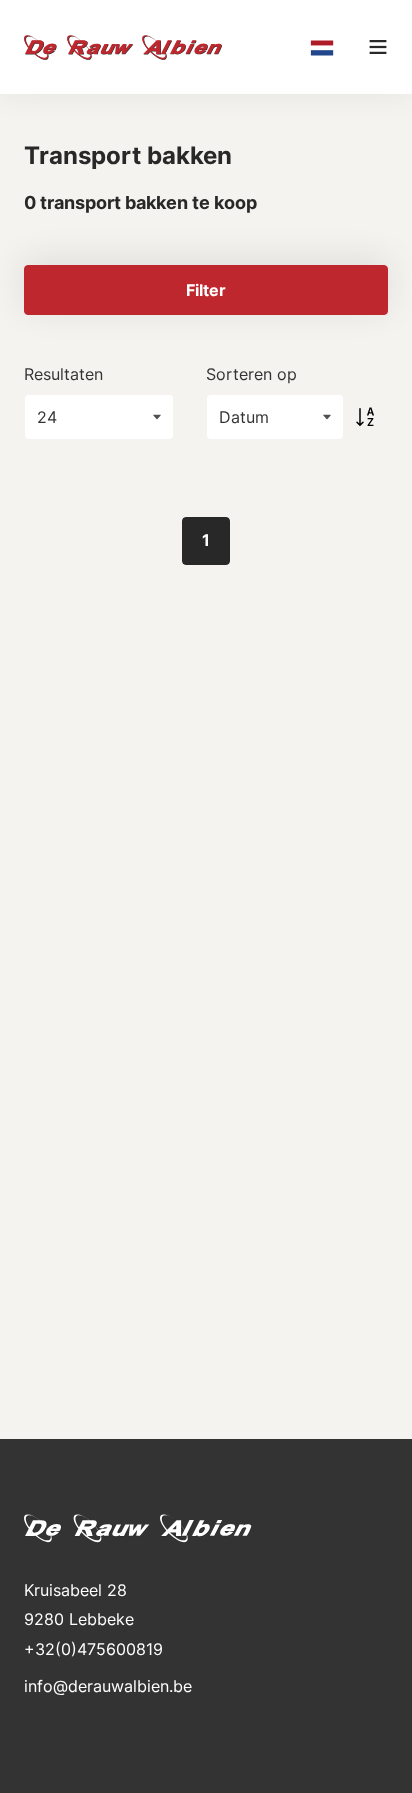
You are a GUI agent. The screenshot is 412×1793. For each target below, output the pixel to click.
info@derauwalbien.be (108, 1686)
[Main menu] (378, 47)
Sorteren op (251, 374)
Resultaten (63, 374)
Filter (206, 290)
